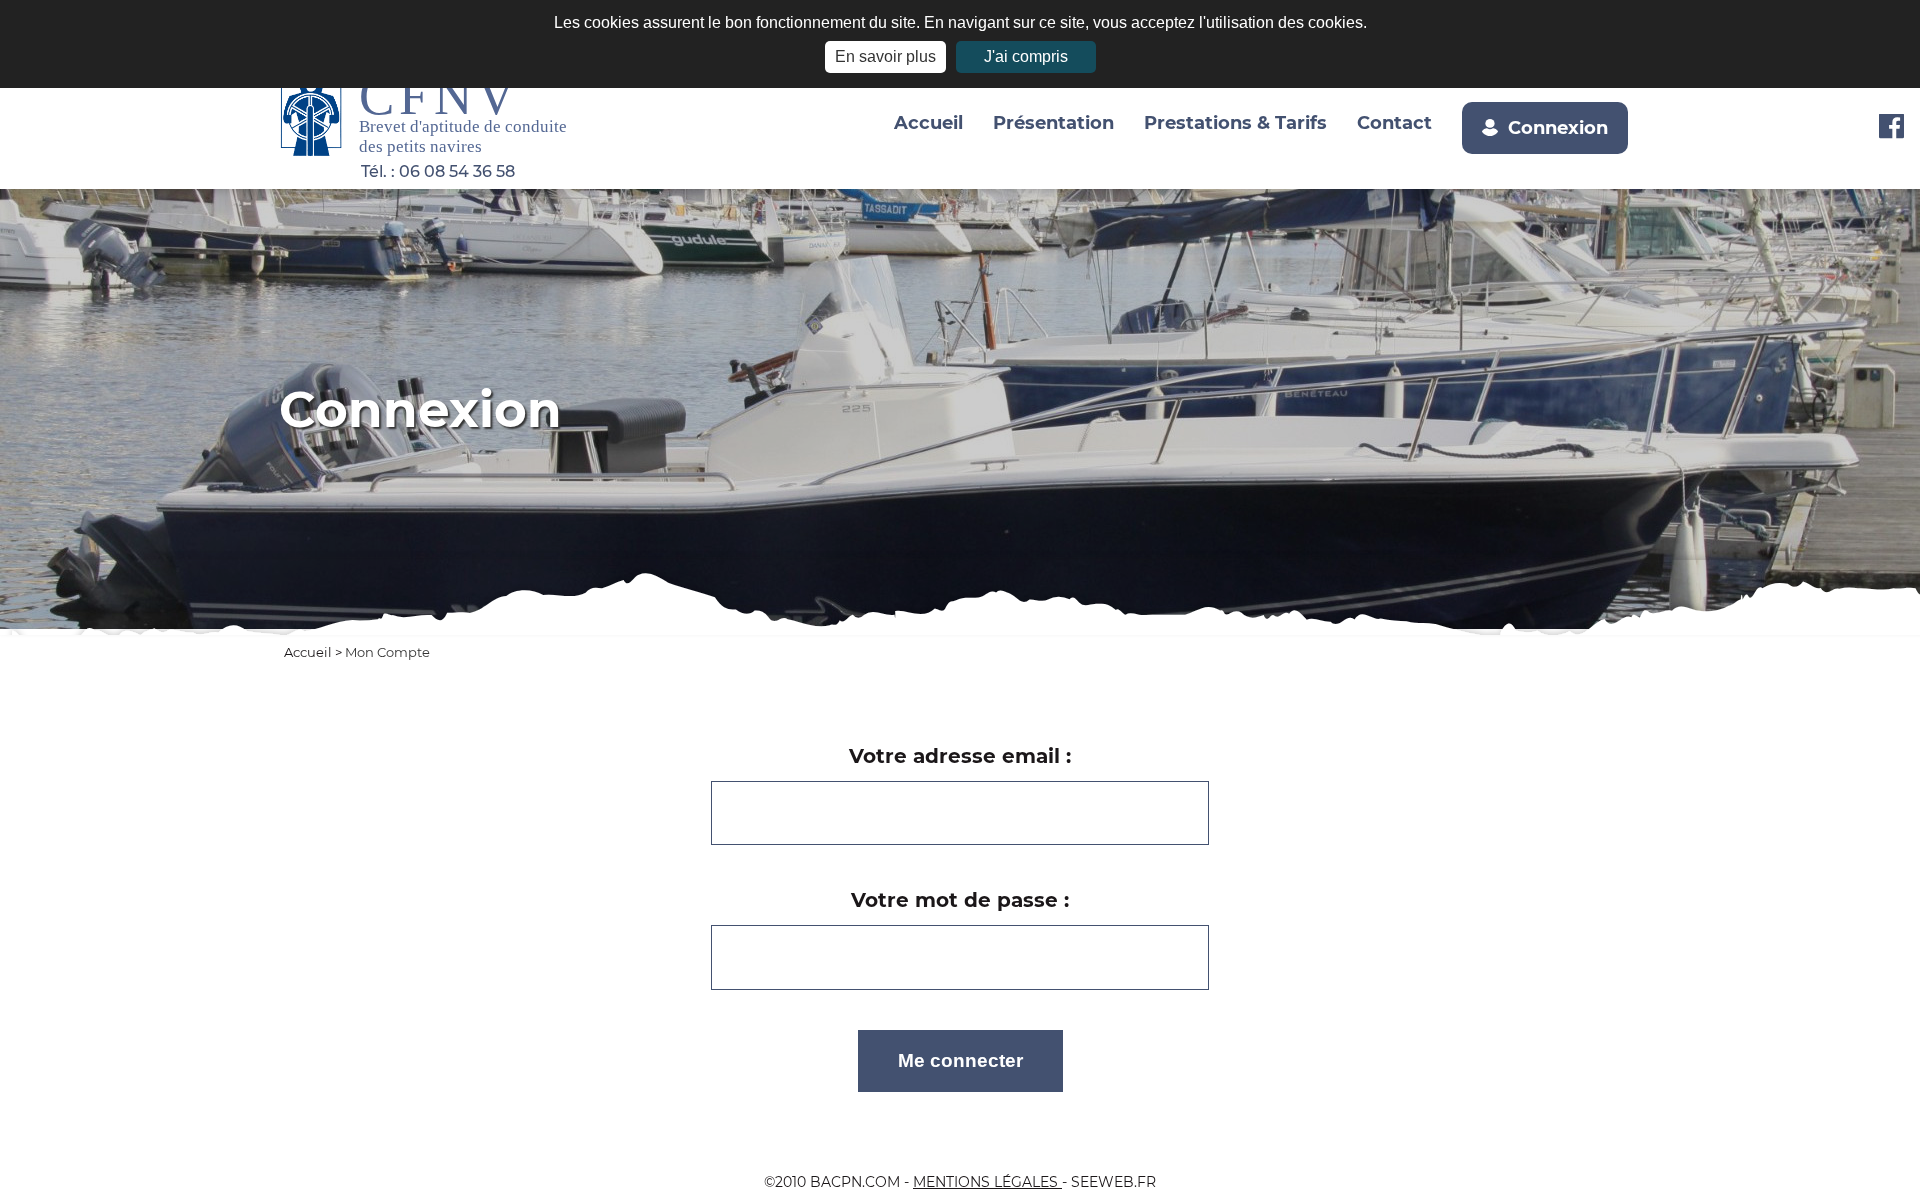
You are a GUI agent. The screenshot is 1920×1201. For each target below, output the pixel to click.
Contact (1394, 122)
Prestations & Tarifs (1235, 122)
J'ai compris (1026, 56)
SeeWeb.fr (1113, 1182)
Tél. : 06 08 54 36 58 (438, 171)
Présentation (1053, 122)
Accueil (928, 122)
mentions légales (987, 1182)
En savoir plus (885, 56)
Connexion (1558, 128)
